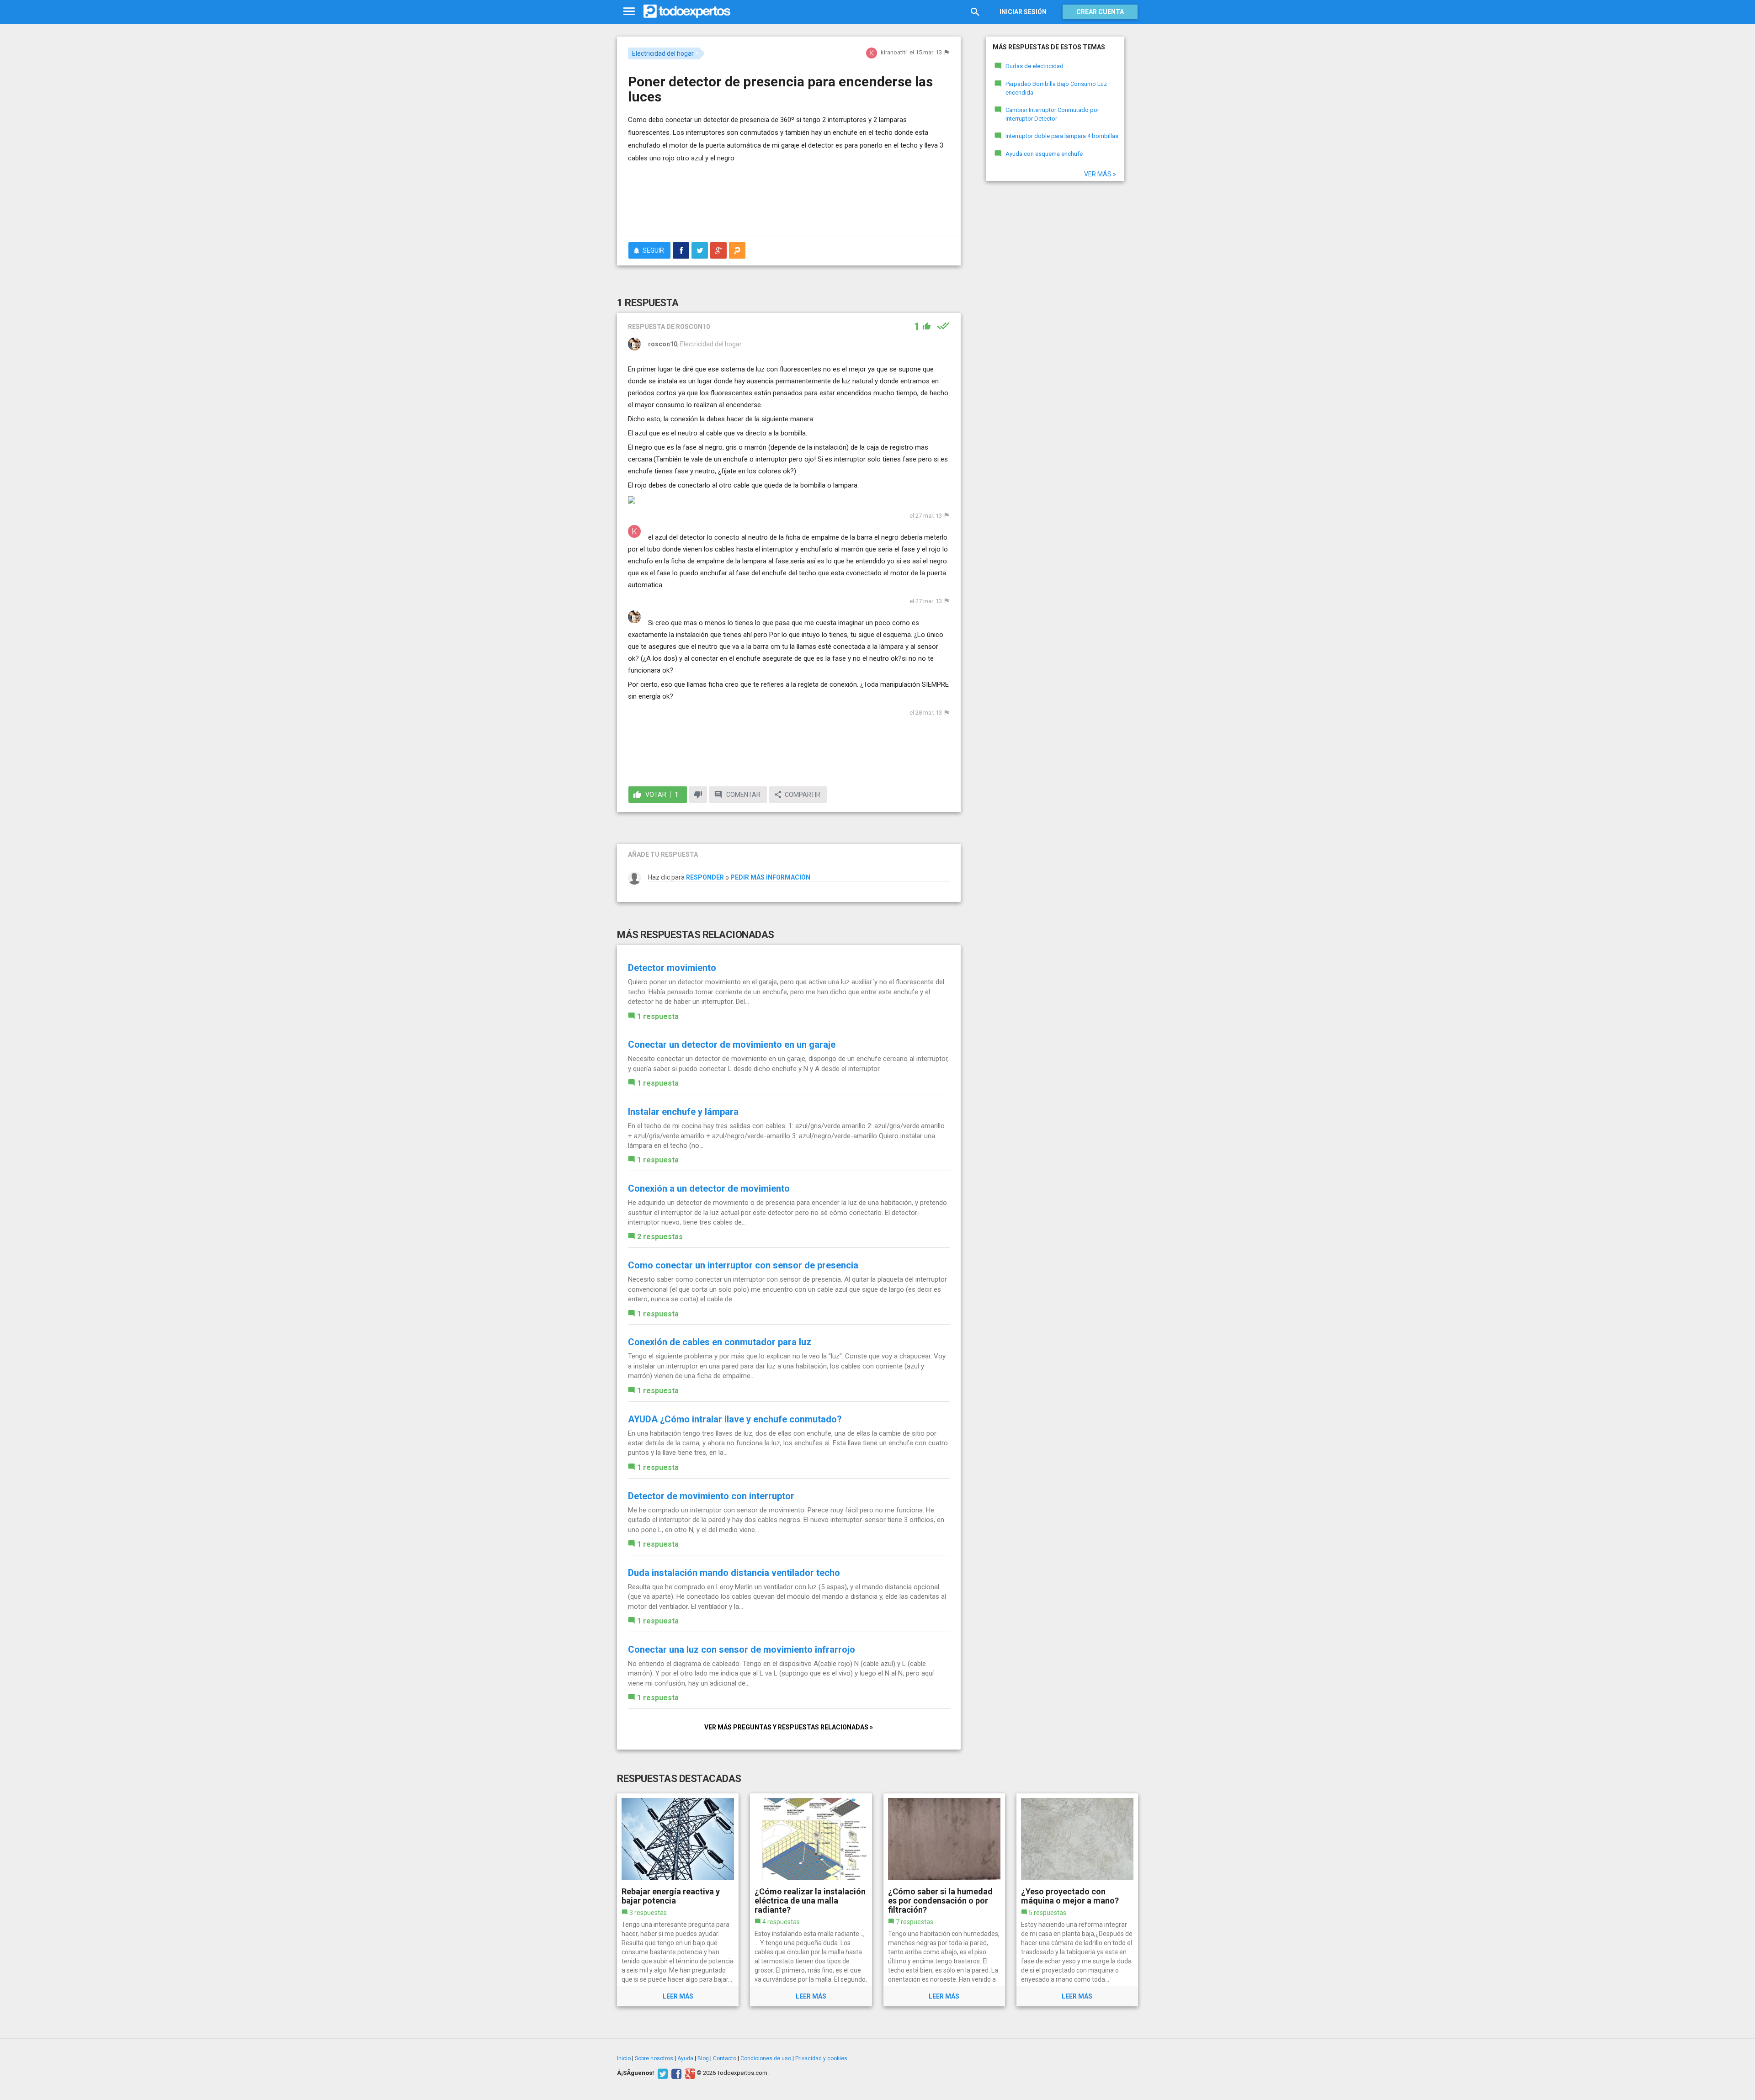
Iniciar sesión (1023, 12)
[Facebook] (675, 2073)
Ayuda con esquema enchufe (1044, 154)
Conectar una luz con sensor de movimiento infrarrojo (742, 1649)
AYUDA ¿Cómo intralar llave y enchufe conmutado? (735, 1419)
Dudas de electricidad (1034, 66)
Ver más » (1100, 174)
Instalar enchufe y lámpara (683, 1112)
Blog (703, 2058)
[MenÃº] (629, 12)
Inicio (624, 2058)
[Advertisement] (789, 203)
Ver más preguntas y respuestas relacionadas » (789, 1727)
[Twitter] (662, 2073)
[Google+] (689, 2073)
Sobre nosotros (654, 2058)
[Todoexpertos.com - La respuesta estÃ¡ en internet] (687, 11)
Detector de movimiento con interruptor (711, 1496)
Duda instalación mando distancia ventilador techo (734, 1573)
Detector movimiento (672, 968)
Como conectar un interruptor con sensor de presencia (743, 1265)
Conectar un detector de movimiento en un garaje (732, 1045)
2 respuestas (660, 1237)
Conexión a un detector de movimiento (709, 1188)
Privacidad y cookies (821, 2058)
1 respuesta (658, 1016)
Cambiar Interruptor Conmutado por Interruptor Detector (1052, 114)
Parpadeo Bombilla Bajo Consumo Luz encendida (1056, 88)
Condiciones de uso (766, 2058)
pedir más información (770, 877)
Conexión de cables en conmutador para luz (720, 1342)
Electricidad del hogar (663, 53)
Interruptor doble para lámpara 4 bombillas (1062, 136)
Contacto (725, 2058)
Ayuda (685, 2058)
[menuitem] (681, 250)
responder (705, 877)
